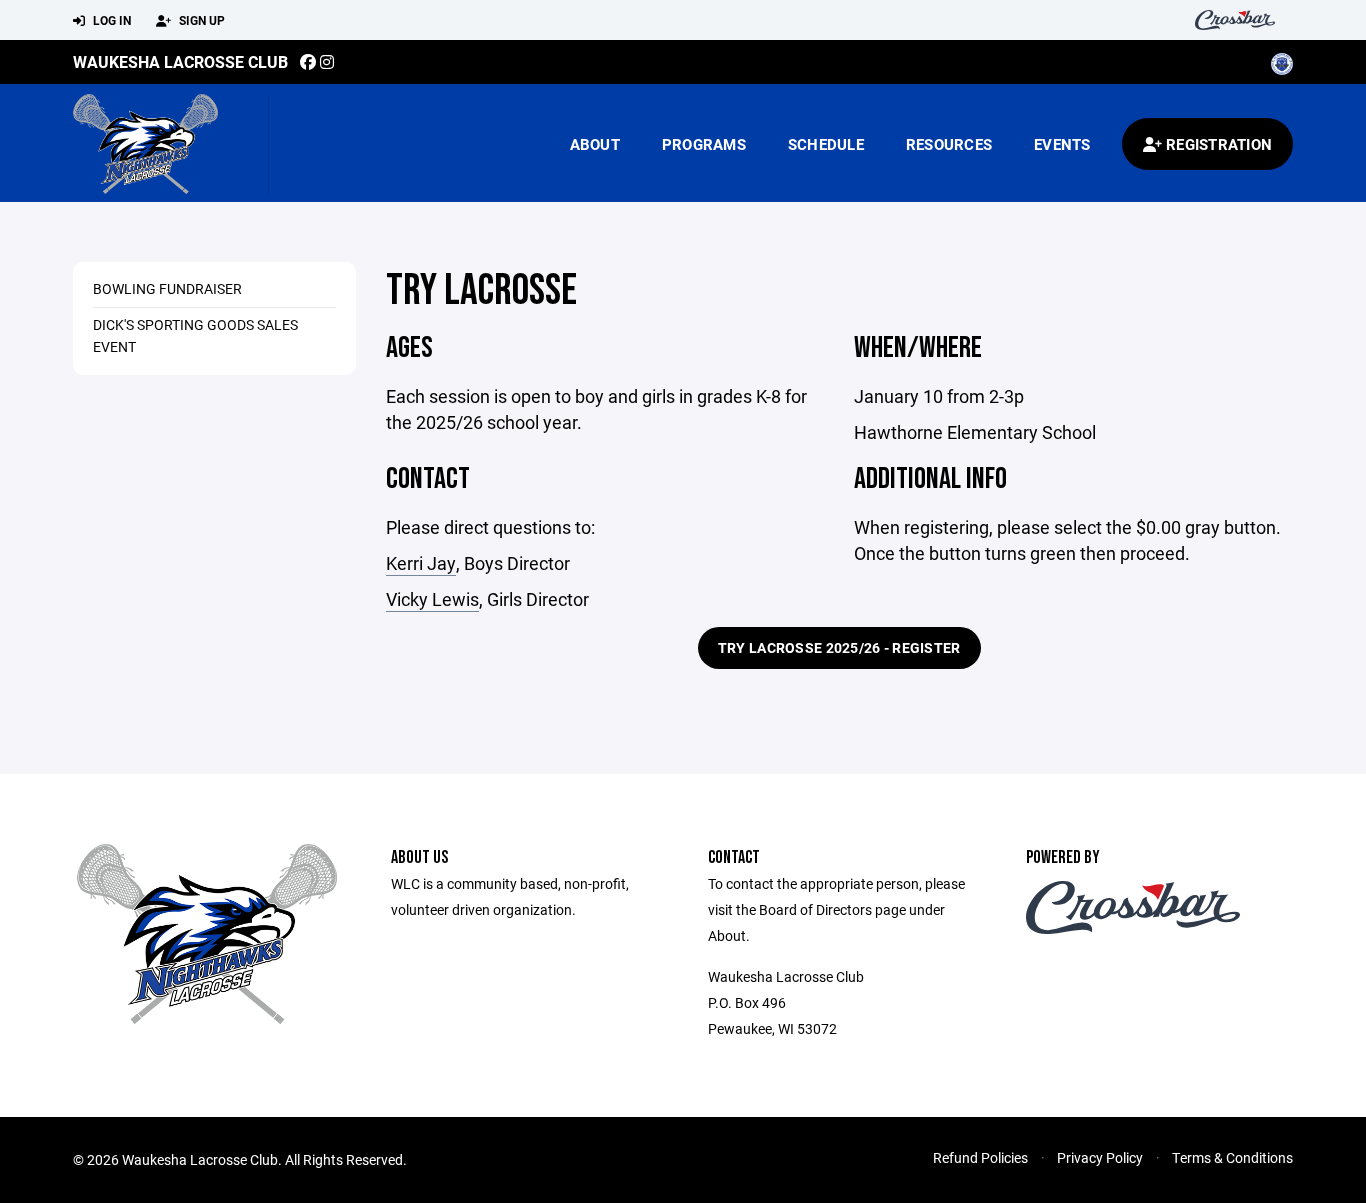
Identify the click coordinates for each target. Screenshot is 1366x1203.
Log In (110, 20)
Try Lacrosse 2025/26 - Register (839, 647)
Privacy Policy (1100, 1157)
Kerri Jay (421, 563)
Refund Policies (980, 1157)
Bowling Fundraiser (167, 288)
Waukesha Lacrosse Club (180, 61)
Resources (949, 144)
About (595, 144)
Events (1062, 144)
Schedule (826, 144)
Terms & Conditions (1232, 1157)
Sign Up (200, 20)
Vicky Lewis (432, 599)
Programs (704, 144)
